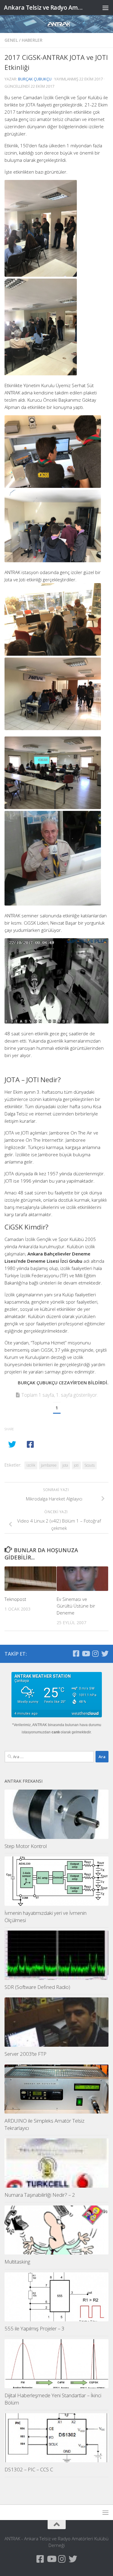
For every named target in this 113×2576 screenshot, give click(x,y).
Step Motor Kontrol (26, 1846)
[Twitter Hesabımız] (105, 1654)
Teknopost (15, 1599)
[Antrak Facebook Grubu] (76, 1654)
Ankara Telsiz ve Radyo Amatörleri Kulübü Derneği (45, 7)
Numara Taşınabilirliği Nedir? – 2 (40, 2195)
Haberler (32, 40)
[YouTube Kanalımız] (86, 1654)
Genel (11, 40)
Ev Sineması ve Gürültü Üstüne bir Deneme (76, 1606)
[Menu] (105, 8)
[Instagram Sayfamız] (95, 1654)
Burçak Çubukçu (35, 79)
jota (65, 1465)
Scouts (89, 1465)
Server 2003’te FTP (25, 2054)
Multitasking (17, 2262)
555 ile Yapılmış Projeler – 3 (35, 2328)
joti (76, 1465)
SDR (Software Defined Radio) (37, 1987)
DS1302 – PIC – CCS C (29, 2469)
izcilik (31, 1465)
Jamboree (49, 1465)
